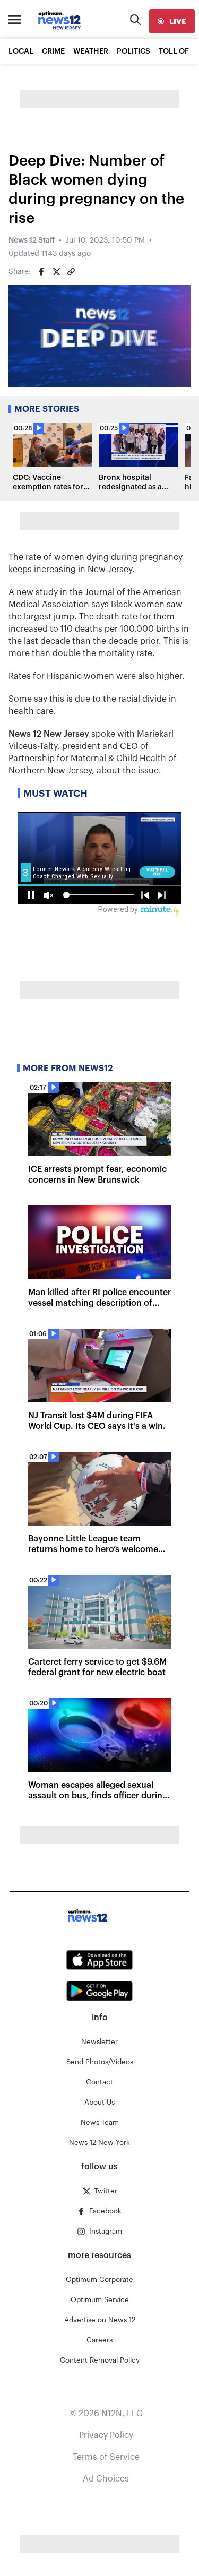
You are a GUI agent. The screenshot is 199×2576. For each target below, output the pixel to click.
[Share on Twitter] (56, 272)
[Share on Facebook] (41, 272)
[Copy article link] (71, 272)
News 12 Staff (32, 240)
